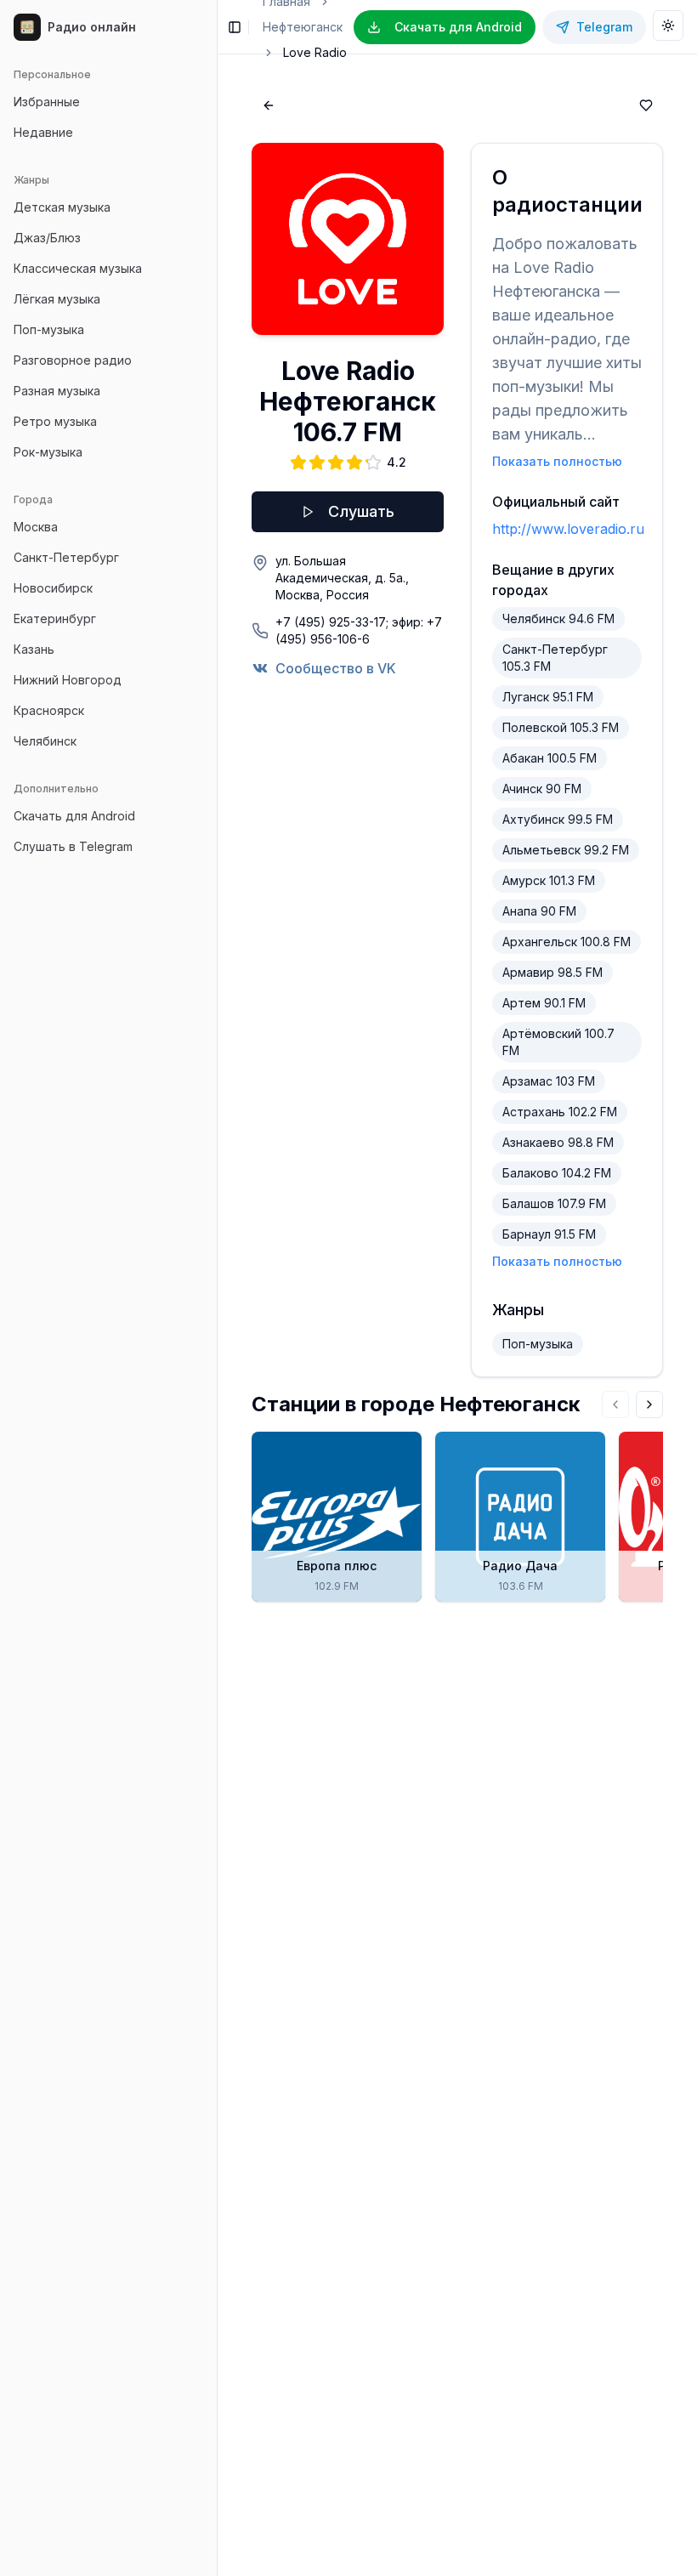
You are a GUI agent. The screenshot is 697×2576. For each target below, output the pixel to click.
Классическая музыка (78, 268)
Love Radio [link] (315, 52)
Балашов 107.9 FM (554, 1203)
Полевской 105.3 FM (561, 727)
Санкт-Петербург (66, 557)
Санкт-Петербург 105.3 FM (555, 658)
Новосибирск (53, 588)
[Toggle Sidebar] (217, 1288)
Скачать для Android (74, 816)
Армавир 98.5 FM (552, 972)
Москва (36, 527)
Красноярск (49, 710)
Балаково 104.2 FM (557, 1173)
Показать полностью (557, 461)
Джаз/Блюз (47, 238)
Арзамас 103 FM (549, 1081)
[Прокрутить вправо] (649, 1404)
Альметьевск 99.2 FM (566, 850)
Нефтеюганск (303, 27)
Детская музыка (62, 207)
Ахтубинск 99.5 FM (558, 819)
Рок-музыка (48, 452)
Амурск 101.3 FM (549, 880)
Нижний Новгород (68, 680)
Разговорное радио (73, 360)
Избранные (47, 102)
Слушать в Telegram (73, 846)
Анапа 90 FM (539, 911)
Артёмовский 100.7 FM (558, 1042)
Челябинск (45, 741)
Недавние (43, 132)
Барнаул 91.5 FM (549, 1234)
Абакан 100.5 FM (550, 758)
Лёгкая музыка (57, 299)
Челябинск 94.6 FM (558, 618)
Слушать (361, 511)
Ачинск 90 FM (542, 789)
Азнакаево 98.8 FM (558, 1142)
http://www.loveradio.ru (568, 529)
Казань (34, 649)
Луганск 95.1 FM (548, 697)
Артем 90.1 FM (544, 1003)
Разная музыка (57, 391)
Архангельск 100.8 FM (567, 942)
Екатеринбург (55, 618)
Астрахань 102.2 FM (560, 1112)
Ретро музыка (55, 421)
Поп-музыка (49, 329)
